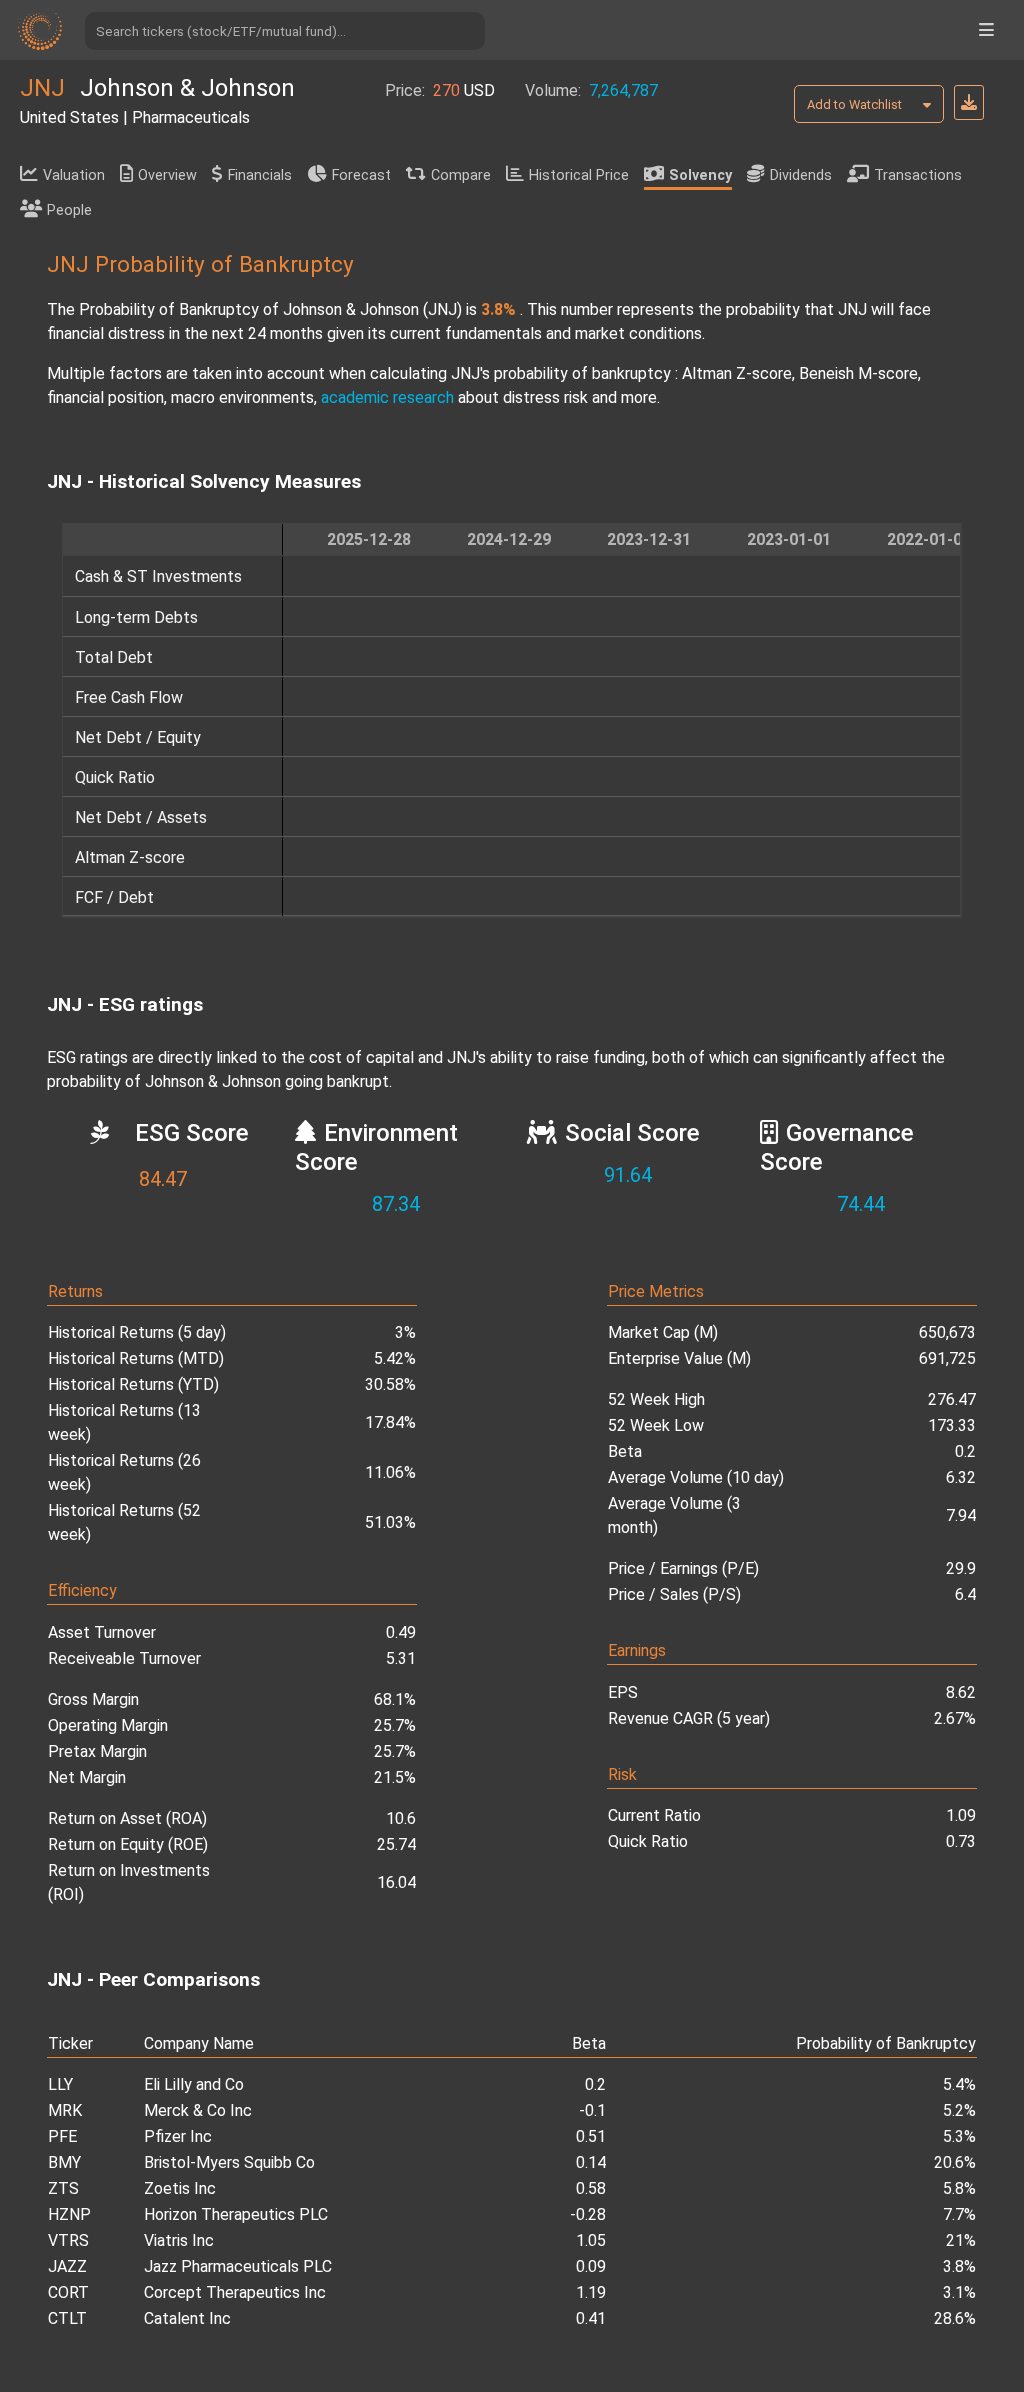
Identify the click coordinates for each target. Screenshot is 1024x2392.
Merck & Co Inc (198, 2110)
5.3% (959, 2136)
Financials (260, 175)
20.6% (955, 2162)
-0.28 (587, 2214)
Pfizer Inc (178, 2136)
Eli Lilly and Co (194, 2084)
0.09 (590, 2266)
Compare (461, 175)
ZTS (63, 2188)
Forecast (361, 175)
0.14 (590, 2162)
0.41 (590, 2318)
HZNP (69, 2214)
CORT (68, 2292)
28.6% (955, 2318)
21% (961, 2240)
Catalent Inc (187, 2318)
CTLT (67, 2318)
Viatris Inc (179, 2240)
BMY (64, 2162)
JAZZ (67, 2266)
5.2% (959, 2110)
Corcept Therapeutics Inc (235, 2292)
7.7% (959, 2214)
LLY (60, 2084)
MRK (65, 2110)
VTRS (68, 2240)
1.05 (590, 2240)
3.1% (959, 2292)
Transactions (918, 175)
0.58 (590, 2188)
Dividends (801, 175)
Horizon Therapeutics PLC (236, 2214)
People (69, 210)
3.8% (959, 2266)
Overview (167, 175)
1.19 (590, 2292)
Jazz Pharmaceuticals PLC (238, 2266)
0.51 (590, 2136)
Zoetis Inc (180, 2188)
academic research (387, 397)
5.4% (959, 2084)
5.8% (959, 2188)
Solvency (700, 175)
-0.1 (592, 2110)
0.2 (595, 2084)
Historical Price (579, 175)
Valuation (74, 175)
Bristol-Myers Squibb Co (229, 2162)
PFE (62, 2136)
